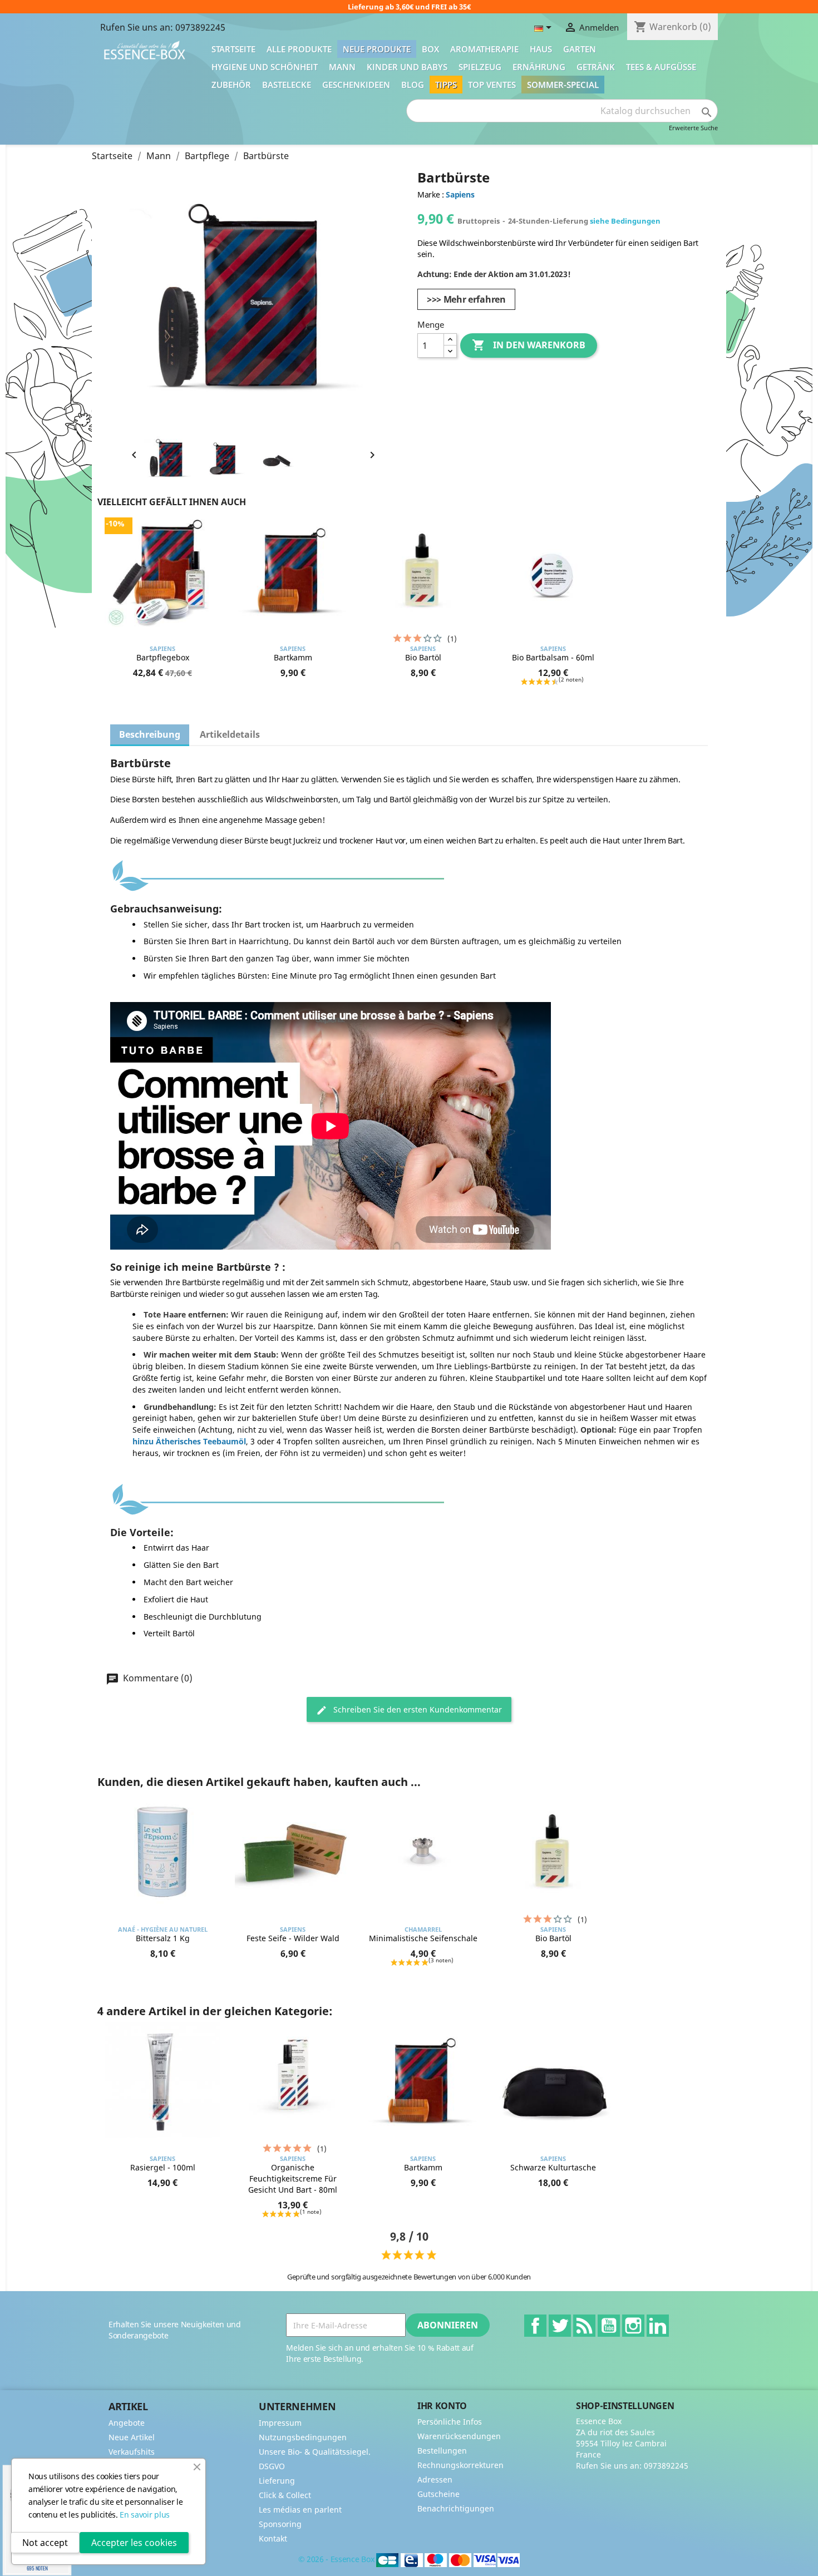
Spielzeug (480, 67)
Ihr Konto (442, 2406)
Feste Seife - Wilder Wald (293, 1938)
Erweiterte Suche (693, 128)
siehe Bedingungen (625, 221)
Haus (541, 49)
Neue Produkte (377, 49)
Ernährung (539, 67)
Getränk (596, 67)
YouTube (609, 2326)
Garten (580, 49)
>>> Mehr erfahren (466, 299)
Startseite (233, 49)
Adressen (435, 2479)
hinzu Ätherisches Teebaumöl (189, 1441)
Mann (342, 67)
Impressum (280, 2423)
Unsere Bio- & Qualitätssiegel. (315, 2452)
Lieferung (277, 2481)
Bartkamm (293, 657)
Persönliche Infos (450, 2422)
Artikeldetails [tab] (230, 734)
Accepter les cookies (134, 2543)
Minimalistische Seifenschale (423, 1938)
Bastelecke (287, 85)
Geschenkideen (356, 85)
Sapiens (460, 194)
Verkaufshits (132, 2452)
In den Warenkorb (529, 345)
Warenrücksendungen (459, 2436)
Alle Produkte (299, 49)
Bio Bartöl (423, 657)
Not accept (45, 2543)
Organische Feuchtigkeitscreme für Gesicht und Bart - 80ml (293, 2178)
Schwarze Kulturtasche (553, 2167)
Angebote (127, 2423)
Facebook (535, 2326)
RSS (584, 2326)
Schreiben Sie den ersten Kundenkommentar (417, 1709)
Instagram (633, 2326)
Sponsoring (280, 2524)
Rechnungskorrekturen (460, 2465)
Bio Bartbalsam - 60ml (553, 657)
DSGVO (272, 2466)
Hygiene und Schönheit (265, 67)
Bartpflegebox (163, 657)
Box (430, 49)
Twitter (560, 2326)
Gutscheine (438, 2494)
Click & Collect (285, 2495)
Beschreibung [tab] (150, 734)
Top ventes (492, 85)
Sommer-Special (563, 85)
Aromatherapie (484, 49)
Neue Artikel (132, 2437)
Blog (413, 85)
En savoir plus (145, 2515)
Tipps (446, 85)
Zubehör (231, 85)
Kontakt (273, 2538)
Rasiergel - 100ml (163, 2167)
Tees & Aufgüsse (661, 67)
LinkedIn (658, 2326)
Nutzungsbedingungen (303, 2437)
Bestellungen (442, 2451)
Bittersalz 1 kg (163, 1938)
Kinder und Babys (407, 67)
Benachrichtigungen (456, 2508)
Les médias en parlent (300, 2510)
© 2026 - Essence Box (337, 2559)
